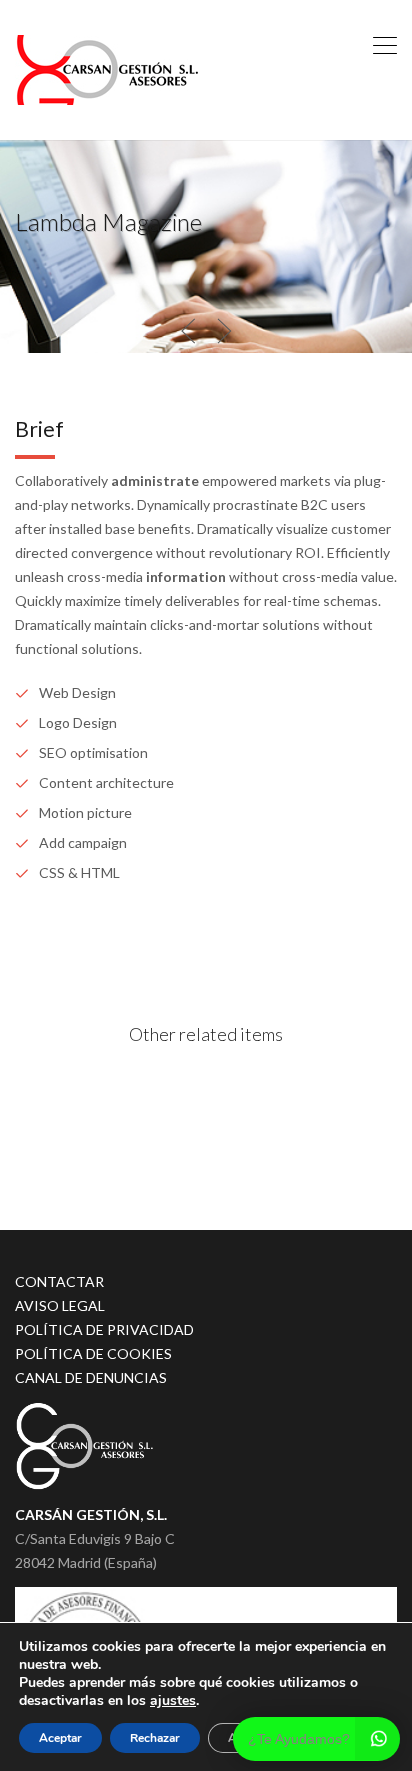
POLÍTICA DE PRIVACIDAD (104, 1329)
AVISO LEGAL (60, 1305)
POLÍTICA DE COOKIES (93, 1353)
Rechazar (155, 1738)
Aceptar (60, 1738)
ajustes (173, 1701)
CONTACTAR (59, 1281)
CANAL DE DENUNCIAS (91, 1377)
